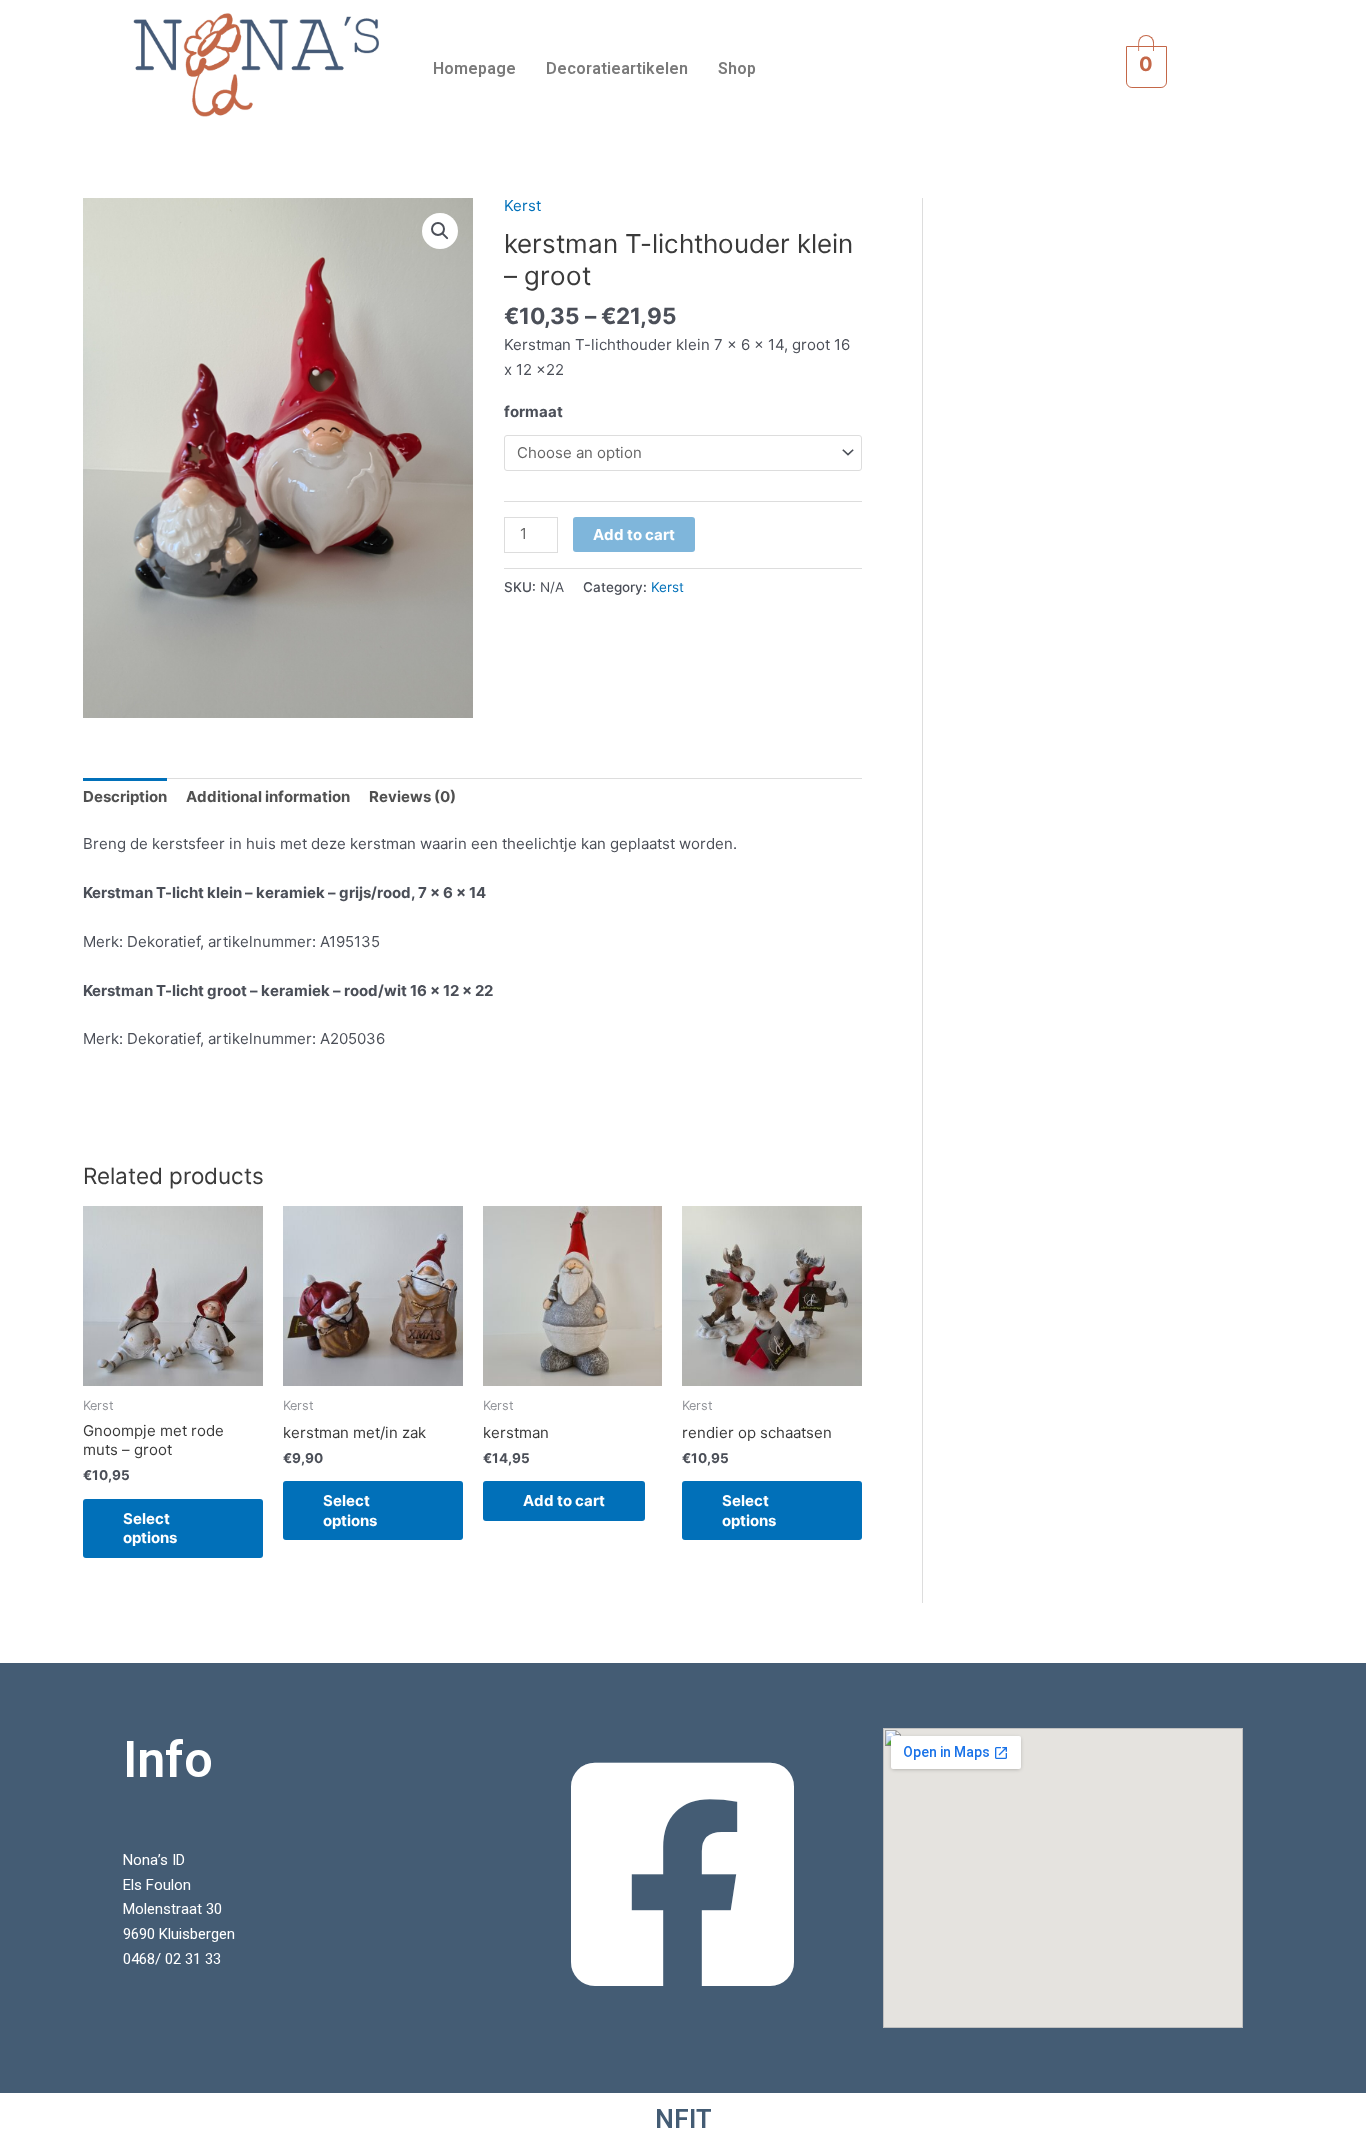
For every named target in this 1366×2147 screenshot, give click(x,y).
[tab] (125, 798)
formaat (533, 411)
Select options (150, 1528)
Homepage (474, 68)
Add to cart (634, 534)
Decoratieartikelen (617, 68)
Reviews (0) (412, 796)
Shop (737, 68)
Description (125, 796)
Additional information (268, 796)
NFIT (683, 2119)
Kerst (522, 205)
